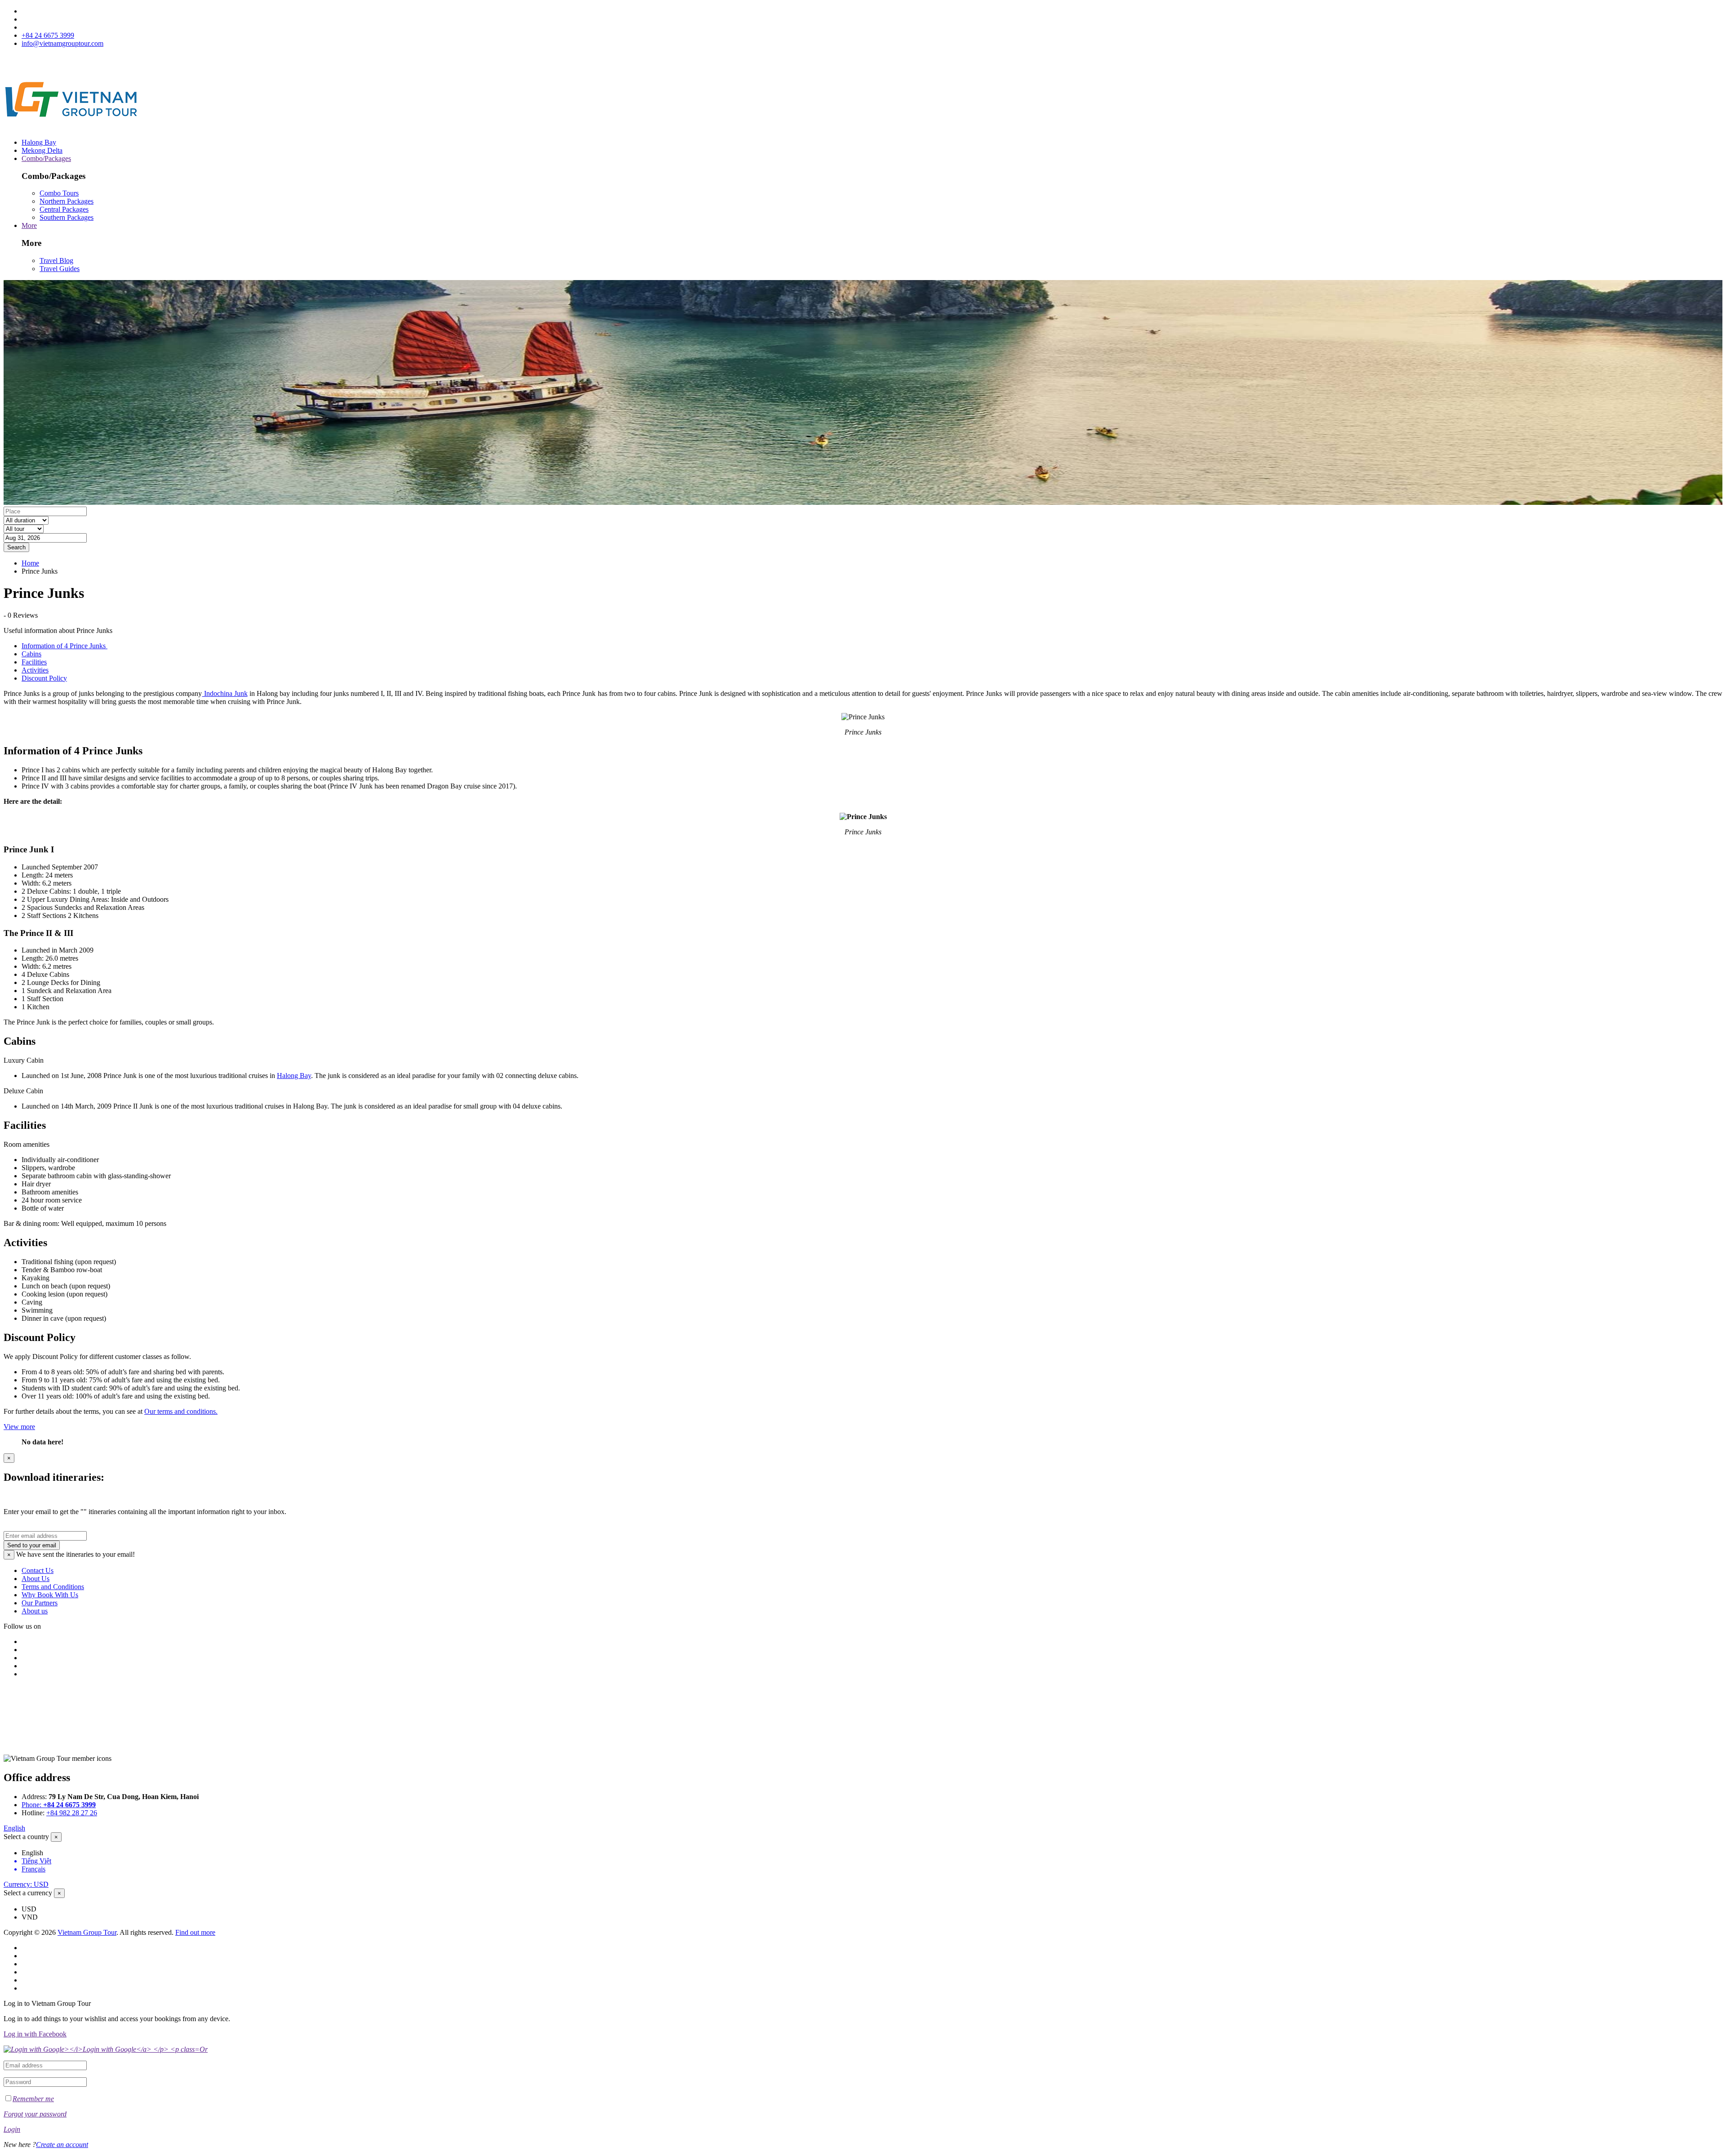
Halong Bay (39, 142)
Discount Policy (44, 678)
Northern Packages (67, 201)
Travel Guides (60, 269)
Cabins (31, 654)
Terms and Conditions (53, 1587)
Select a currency (28, 1893)
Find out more (195, 1932)
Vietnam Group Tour (87, 1932)
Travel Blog (56, 261)
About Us (36, 1579)
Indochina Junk (225, 693)
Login (12, 2129)
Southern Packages (67, 217)
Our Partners (40, 1603)
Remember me (33, 2099)
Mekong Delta (42, 150)
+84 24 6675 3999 (48, 35)
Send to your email (32, 1545)
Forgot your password (35, 2114)
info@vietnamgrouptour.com (62, 43)
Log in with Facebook (35, 2034)
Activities (35, 670)
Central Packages (64, 209)
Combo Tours (59, 193)
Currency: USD (26, 1884)
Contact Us (38, 1570)
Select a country (26, 1837)
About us (35, 1611)
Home (30, 563)
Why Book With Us (50, 1595)
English (14, 1828)
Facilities (34, 662)
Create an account (62, 2145)
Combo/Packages (46, 158)
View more (19, 1427)
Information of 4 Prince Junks (65, 646)
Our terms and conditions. (181, 1411)
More (29, 225)
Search (16, 547)
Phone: (59, 1805)
